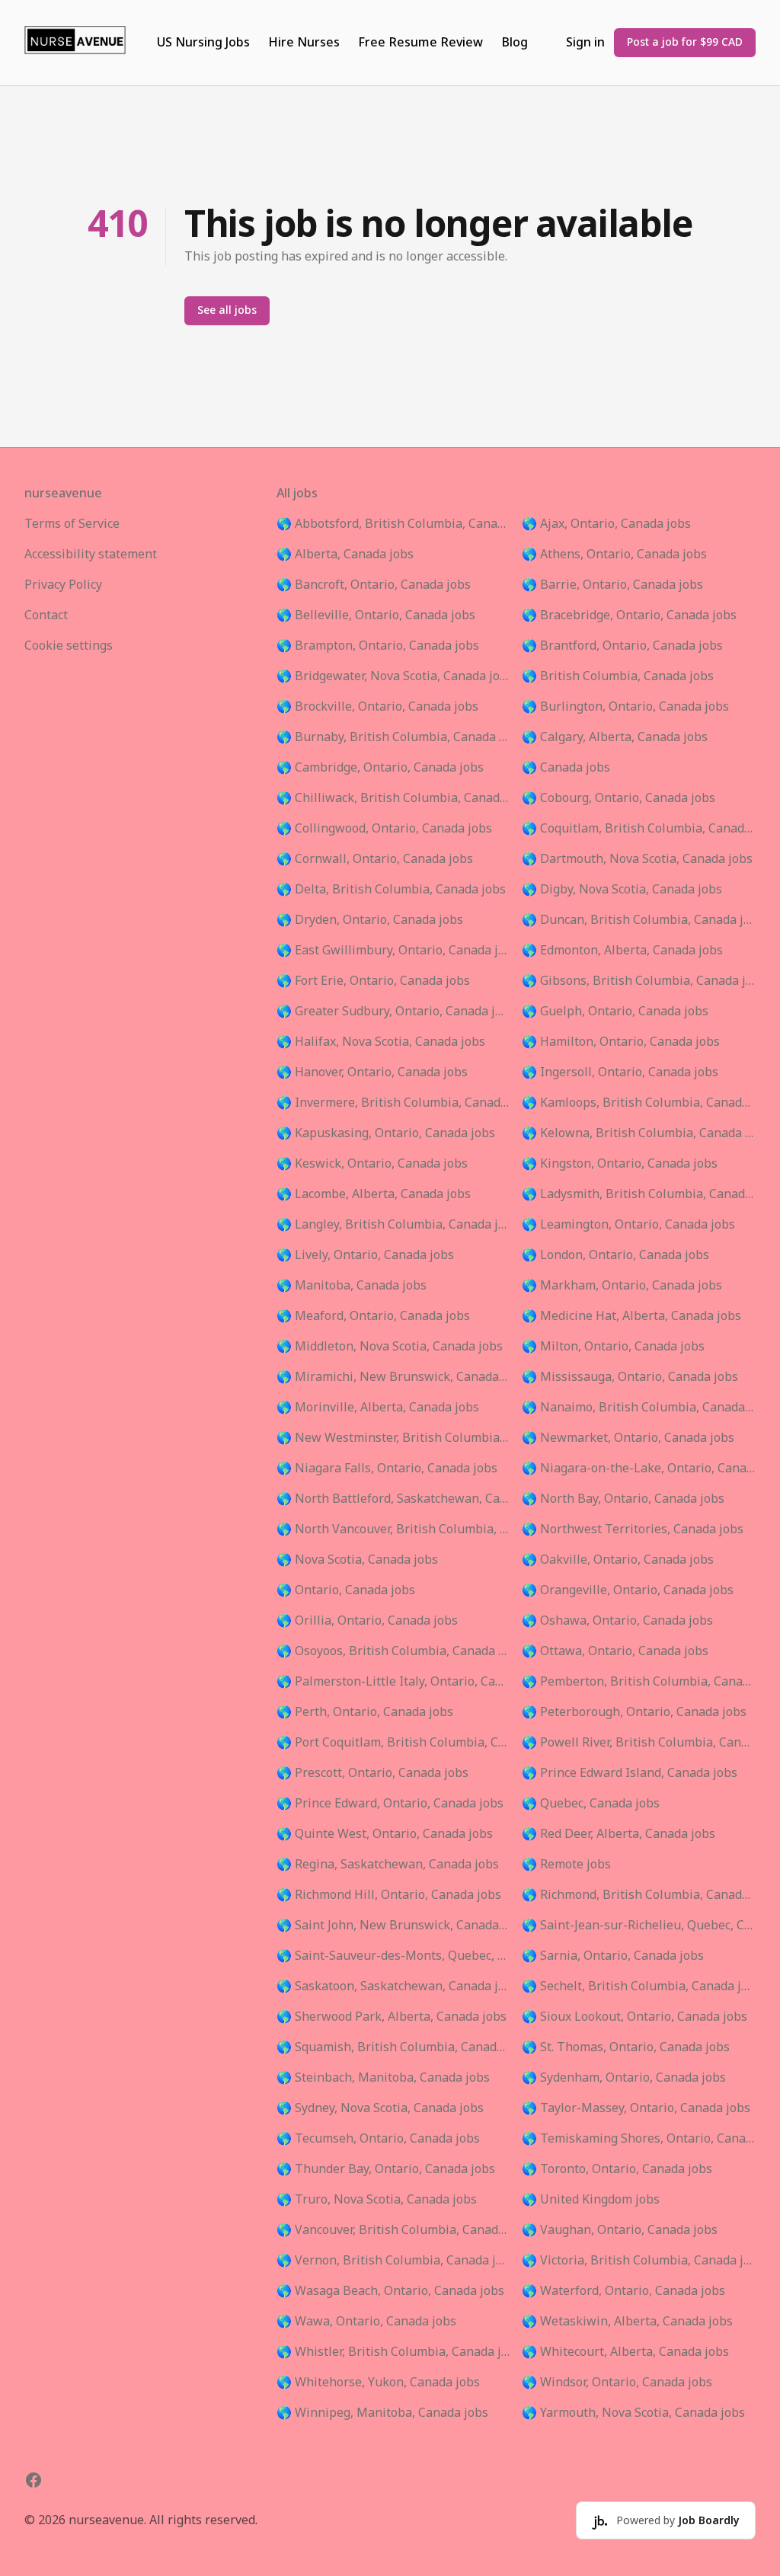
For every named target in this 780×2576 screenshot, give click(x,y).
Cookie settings (69, 646)
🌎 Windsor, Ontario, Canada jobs (617, 2383)
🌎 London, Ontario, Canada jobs (615, 1255)
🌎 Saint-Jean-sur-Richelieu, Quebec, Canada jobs (639, 1926)
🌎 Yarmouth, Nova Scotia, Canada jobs (633, 2413)
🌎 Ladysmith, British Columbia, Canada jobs (639, 1194)
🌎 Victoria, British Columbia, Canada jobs (639, 2261)
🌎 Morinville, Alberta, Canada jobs (378, 1408)
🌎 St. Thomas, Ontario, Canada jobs (626, 2047)
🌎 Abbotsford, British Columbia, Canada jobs (393, 524)
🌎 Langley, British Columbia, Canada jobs (393, 1225)
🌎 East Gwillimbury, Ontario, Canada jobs (393, 951)
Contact (46, 615)
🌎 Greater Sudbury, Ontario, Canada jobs (393, 1012)
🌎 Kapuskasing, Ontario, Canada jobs (386, 1133)
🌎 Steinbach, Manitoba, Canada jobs (383, 2078)
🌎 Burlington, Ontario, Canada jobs (625, 707)
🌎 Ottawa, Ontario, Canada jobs (615, 1651)
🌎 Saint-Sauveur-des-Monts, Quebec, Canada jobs (393, 1956)
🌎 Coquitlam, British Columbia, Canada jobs (639, 829)
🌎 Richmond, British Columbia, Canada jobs (639, 1895)
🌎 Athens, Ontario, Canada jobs (614, 555)
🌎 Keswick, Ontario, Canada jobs (372, 1164)
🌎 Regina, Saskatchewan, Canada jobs (388, 1865)
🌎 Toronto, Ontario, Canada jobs (617, 2169)
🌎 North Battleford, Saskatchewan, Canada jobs (393, 1499)
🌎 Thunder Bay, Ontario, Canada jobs (386, 2169)
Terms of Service (72, 524)
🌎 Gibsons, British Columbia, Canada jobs (639, 981)
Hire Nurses (304, 43)
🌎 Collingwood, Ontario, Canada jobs (384, 829)
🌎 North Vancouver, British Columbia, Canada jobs (393, 1529)
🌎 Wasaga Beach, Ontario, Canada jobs (390, 2291)
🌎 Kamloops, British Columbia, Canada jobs (639, 1103)
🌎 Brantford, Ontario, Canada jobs (622, 646)
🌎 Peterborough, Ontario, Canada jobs (634, 1712)
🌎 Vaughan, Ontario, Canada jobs (620, 2230)
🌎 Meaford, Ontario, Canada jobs (373, 1316)
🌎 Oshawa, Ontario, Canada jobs (617, 1621)
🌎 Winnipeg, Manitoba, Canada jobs (382, 2413)
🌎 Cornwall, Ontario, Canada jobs (375, 859)
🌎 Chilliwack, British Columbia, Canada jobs (393, 798)
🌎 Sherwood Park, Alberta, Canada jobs (392, 2017)
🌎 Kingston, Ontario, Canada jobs (620, 1164)
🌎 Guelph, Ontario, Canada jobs (615, 1012)
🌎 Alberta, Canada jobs (345, 555)
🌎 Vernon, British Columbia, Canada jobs (393, 2261)
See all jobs (227, 310)
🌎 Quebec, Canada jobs (591, 1804)
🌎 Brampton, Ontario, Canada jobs (378, 646)
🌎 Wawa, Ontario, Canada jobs (366, 2322)
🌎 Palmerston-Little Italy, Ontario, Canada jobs (393, 1682)
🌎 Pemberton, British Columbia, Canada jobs (639, 1682)
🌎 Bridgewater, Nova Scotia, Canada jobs (393, 676)
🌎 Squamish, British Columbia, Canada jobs (393, 2047)
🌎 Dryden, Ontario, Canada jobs (370, 920)
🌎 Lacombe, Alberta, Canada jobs (374, 1194)
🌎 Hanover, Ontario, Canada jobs (372, 1072)
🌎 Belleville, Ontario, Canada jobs (376, 615)
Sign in (585, 43)
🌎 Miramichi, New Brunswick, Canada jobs (393, 1377)
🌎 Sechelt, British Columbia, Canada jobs (639, 1986)
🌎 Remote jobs (566, 1865)
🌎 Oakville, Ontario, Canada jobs (618, 1560)
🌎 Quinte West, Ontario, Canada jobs (385, 1834)
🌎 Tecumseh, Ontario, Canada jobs (378, 2139)
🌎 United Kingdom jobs (591, 2200)
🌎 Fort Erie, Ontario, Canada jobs (373, 981)
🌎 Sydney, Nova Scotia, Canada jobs (380, 2108)
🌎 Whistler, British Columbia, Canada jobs (393, 2352)
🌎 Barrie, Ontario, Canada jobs (612, 585)
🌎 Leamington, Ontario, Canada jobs (628, 1225)
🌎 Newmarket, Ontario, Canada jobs (628, 1438)
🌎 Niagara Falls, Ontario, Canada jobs (387, 1469)
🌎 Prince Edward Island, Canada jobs (630, 1773)
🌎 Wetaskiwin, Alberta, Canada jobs (627, 2322)
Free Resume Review (420, 43)
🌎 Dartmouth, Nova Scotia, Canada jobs (637, 859)
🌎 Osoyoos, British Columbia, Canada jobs (393, 1651)
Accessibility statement (91, 555)
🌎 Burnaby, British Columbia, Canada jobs (393, 737)
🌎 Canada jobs (566, 768)
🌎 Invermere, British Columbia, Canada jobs (393, 1103)
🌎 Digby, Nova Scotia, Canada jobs (622, 890)
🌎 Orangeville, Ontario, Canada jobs (628, 1590)
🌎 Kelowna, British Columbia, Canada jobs (639, 1133)
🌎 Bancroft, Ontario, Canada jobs (374, 585)
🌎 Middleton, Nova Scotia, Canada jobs (390, 1347)
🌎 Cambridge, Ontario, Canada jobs (380, 768)
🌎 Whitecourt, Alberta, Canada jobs (625, 2352)
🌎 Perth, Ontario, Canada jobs (365, 1712)
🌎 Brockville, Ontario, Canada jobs (377, 707)
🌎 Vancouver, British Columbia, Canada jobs (393, 2230)
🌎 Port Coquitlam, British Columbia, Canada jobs (393, 1743)
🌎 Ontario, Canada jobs (346, 1590)
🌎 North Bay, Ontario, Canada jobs (623, 1499)
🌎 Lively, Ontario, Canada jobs (365, 1255)
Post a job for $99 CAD (685, 42)
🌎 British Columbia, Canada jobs (618, 676)
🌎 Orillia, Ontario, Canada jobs (367, 1621)
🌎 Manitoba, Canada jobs (352, 1286)
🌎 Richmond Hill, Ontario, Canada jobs (389, 1895)
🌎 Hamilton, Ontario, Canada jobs (621, 1042)
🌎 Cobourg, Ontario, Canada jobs (619, 798)
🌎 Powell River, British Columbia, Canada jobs (639, 1743)
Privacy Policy (63, 585)
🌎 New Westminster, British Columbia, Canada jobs (393, 1438)
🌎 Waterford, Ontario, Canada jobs (623, 2291)
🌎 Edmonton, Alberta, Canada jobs (622, 951)
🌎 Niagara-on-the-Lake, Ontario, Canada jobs (639, 1469)
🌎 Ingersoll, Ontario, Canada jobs (620, 1072)
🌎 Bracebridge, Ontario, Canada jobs (629, 615)
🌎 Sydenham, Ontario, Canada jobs (624, 2078)
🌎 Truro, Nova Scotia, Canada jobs (377, 2200)
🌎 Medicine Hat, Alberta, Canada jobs (631, 1316)
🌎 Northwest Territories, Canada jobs (633, 1529)
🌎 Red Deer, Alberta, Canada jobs (619, 1834)
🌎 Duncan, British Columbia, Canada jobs (639, 920)
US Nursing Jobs (203, 43)
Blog (515, 43)
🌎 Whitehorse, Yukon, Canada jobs (378, 2383)
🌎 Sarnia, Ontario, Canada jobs (613, 1956)
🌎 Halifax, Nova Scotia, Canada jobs (381, 1042)
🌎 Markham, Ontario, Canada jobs (622, 1286)
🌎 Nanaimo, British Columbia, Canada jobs (639, 1408)
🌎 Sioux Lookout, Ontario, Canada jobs (635, 2017)
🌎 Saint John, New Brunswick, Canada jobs (393, 1926)
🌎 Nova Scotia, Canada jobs (357, 1560)
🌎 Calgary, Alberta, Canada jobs (615, 737)
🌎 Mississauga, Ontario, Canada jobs (630, 1377)
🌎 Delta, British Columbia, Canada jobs (391, 890)
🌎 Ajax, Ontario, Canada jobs (606, 524)
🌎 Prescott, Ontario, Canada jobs (372, 1773)
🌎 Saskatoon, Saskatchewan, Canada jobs (393, 1986)
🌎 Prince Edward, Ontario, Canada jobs (390, 1804)
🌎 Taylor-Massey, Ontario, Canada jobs (636, 2108)
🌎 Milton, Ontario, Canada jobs (613, 1347)
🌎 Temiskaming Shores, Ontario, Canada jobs (639, 2139)
